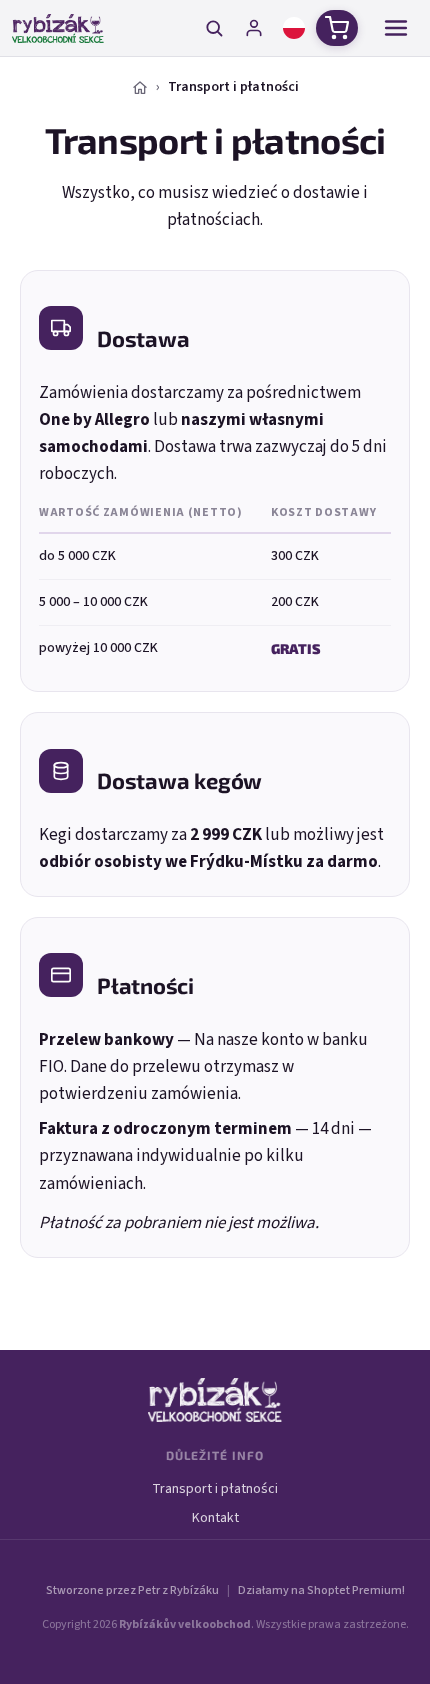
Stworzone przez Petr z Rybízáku (132, 1590)
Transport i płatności (215, 1489)
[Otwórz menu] (396, 28)
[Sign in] (254, 28)
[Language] (294, 28)
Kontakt (215, 1518)
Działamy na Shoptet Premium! (321, 1590)
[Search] (214, 28)
